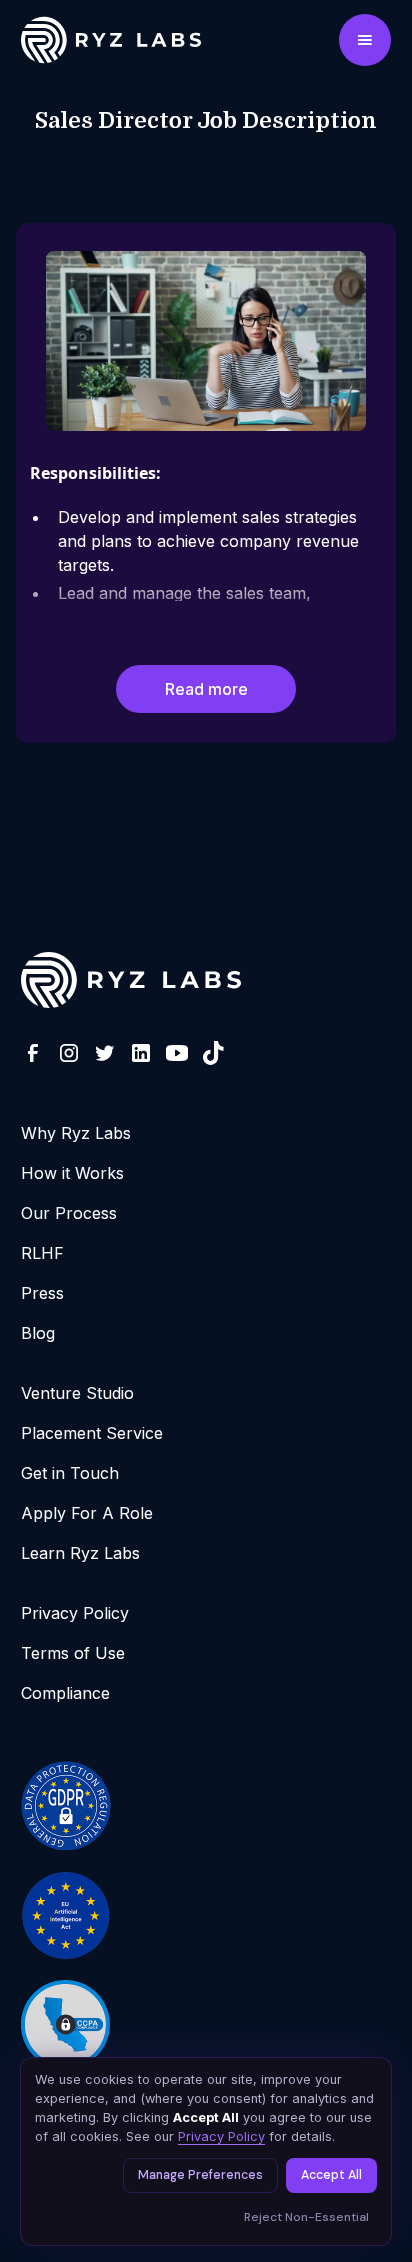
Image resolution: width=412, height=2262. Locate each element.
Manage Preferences (200, 2175)
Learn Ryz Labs (80, 1553)
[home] (91, 39)
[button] (365, 40)
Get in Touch (70, 1473)
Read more (206, 689)
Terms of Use (73, 1653)
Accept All (331, 2175)
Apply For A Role (87, 1513)
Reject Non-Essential (306, 2217)
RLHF (42, 1253)
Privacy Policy (75, 1613)
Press (42, 1293)
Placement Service (92, 1433)
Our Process (69, 1213)
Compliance (65, 1693)
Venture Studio (77, 1393)
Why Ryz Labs (76, 1133)
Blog (38, 1333)
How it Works (72, 1173)
